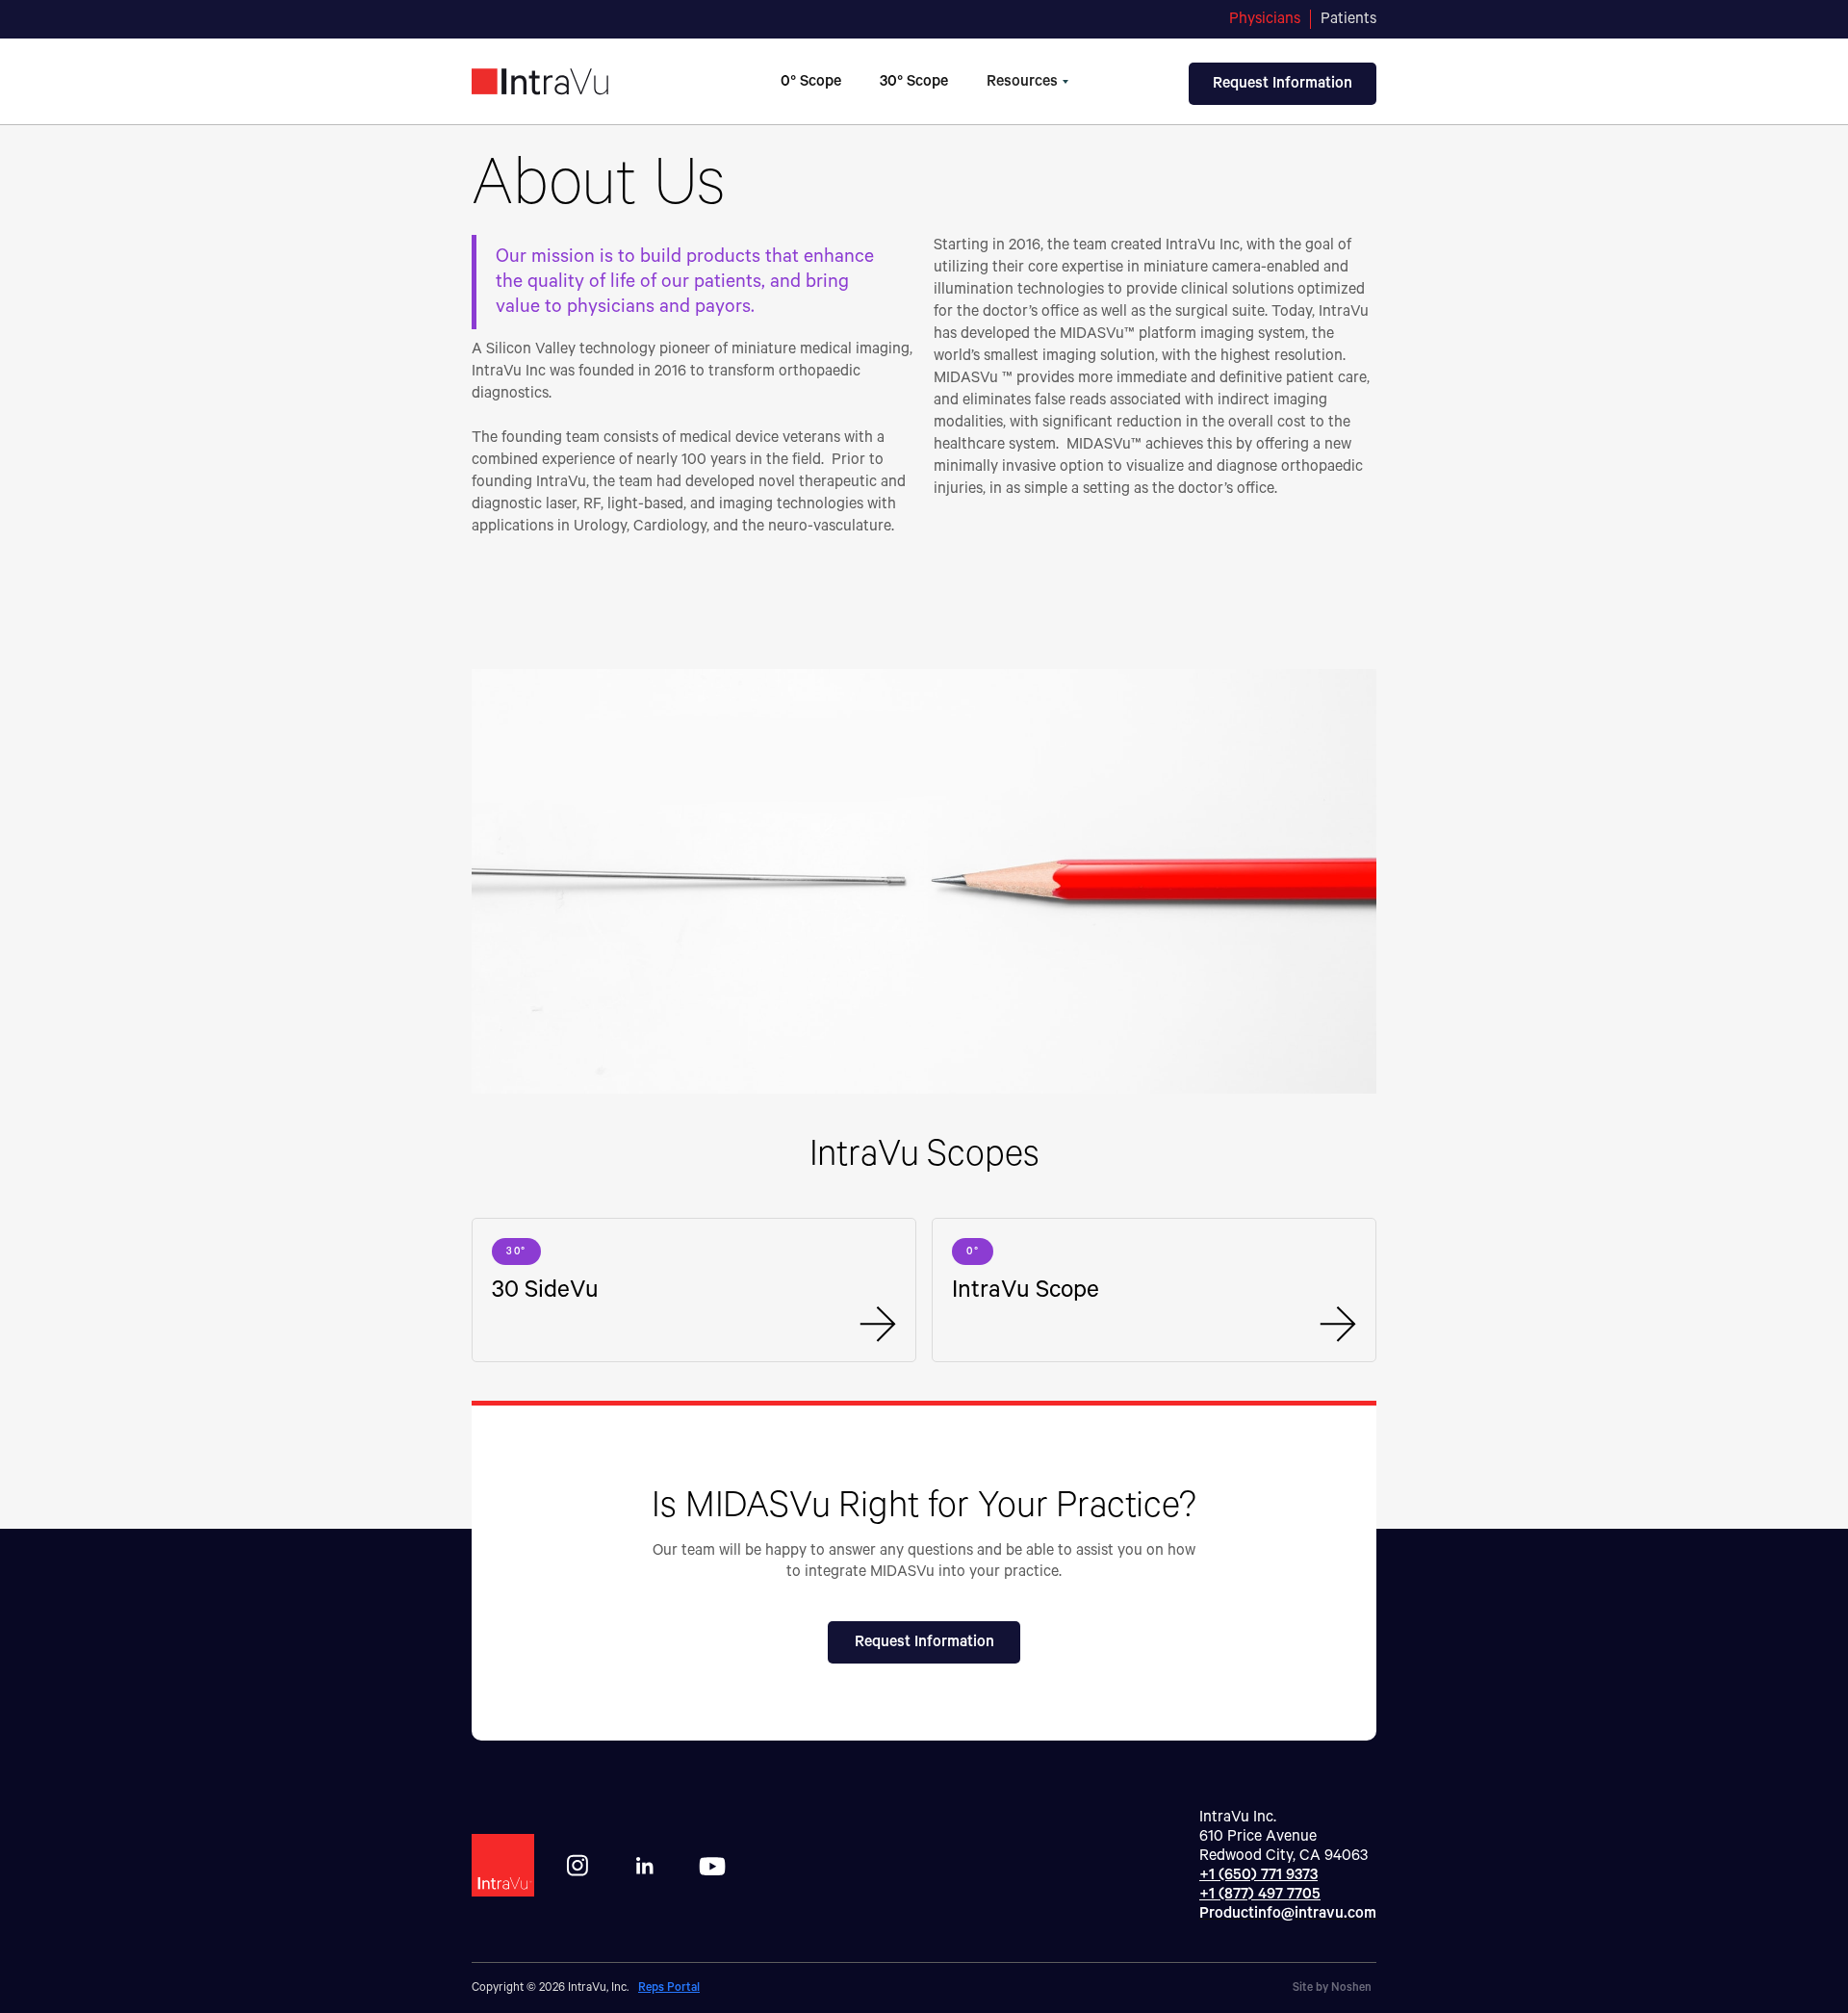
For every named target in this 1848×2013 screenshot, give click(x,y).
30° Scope (914, 82)
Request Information (924, 1642)
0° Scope (811, 82)
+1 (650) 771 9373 (1258, 1875)
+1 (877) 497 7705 (1260, 1895)
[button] (1027, 82)
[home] (574, 82)
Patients (1348, 19)
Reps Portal (669, 1987)
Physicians (1265, 19)
